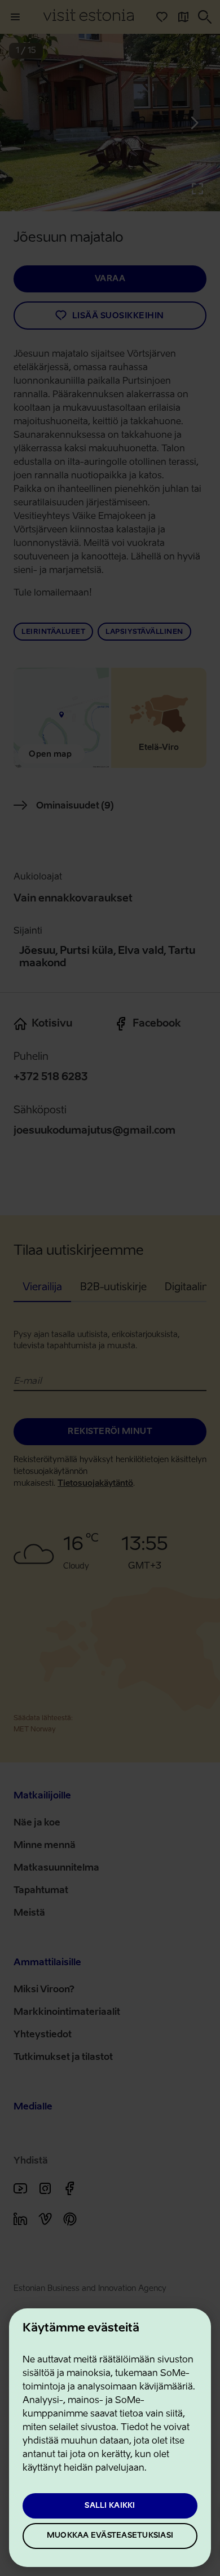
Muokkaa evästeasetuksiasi (110, 2536)
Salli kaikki (110, 2506)
